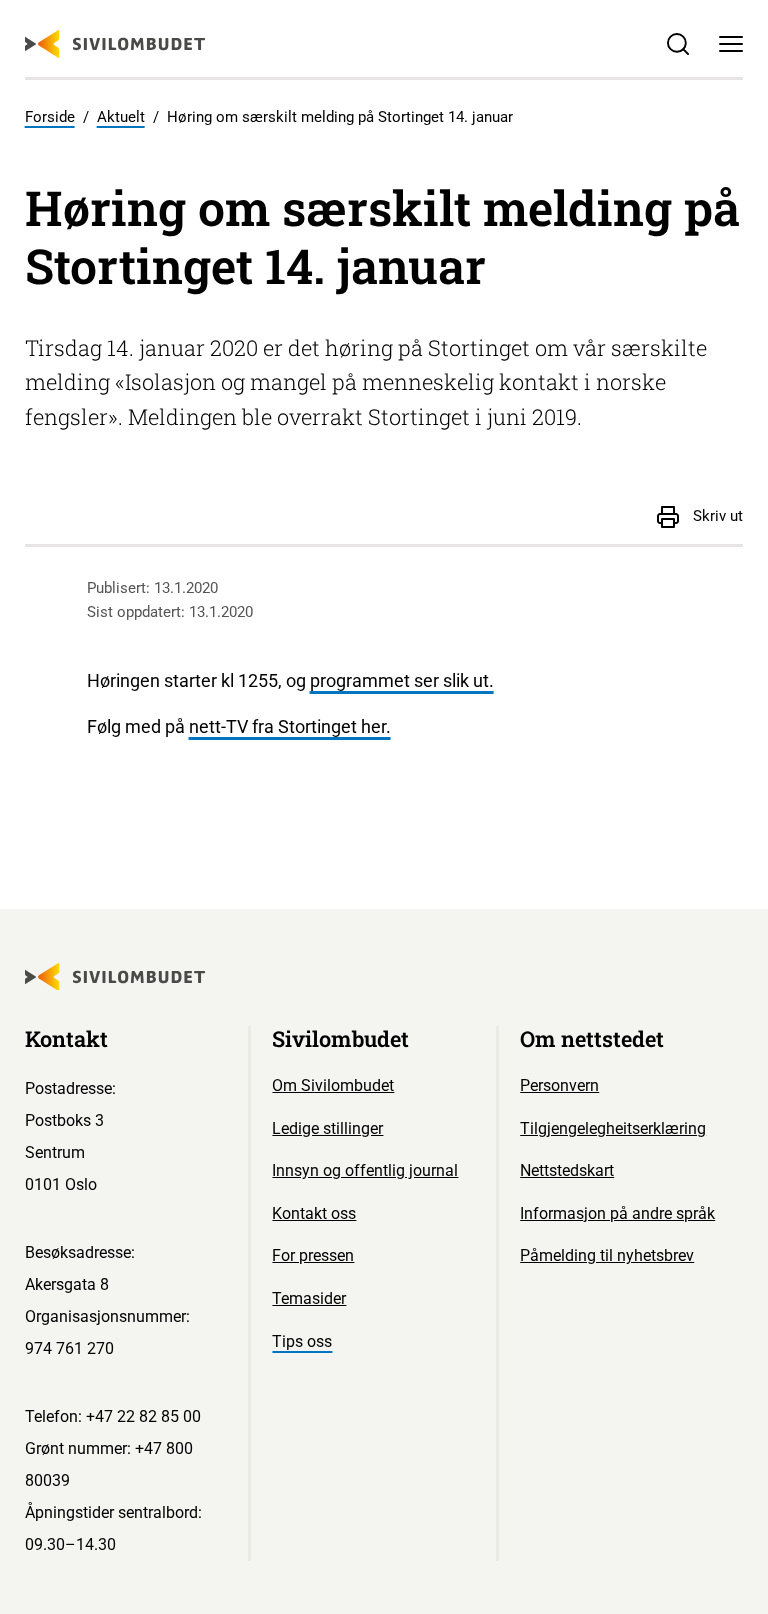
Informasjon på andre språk (617, 1213)
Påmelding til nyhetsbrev (607, 1255)
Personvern (559, 1085)
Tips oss (302, 1341)
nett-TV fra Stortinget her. (290, 726)
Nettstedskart (567, 1170)
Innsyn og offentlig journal (365, 1170)
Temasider (309, 1298)
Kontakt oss (314, 1213)
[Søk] (677, 44)
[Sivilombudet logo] (115, 44)
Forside (50, 117)
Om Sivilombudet (333, 1085)
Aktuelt (121, 117)
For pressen (313, 1255)
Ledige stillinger (327, 1128)
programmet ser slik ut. (402, 680)
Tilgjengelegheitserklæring (613, 1128)
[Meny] (731, 44)
